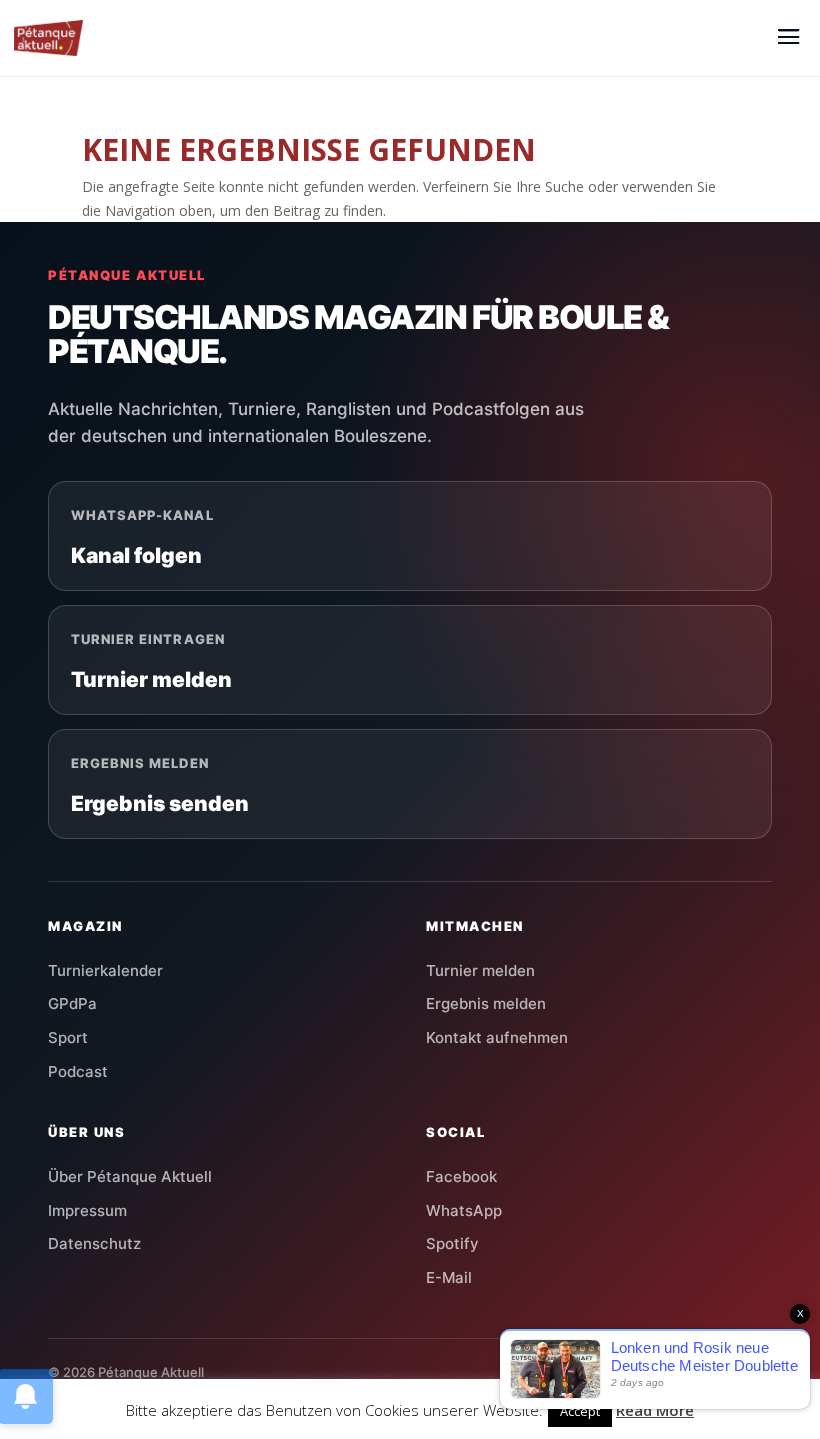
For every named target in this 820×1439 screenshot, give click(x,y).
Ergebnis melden (486, 1003)
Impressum (87, 1210)
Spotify (452, 1243)
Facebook (461, 1176)
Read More (655, 1410)
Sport (68, 1037)
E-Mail (449, 1277)
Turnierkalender (105, 970)
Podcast (78, 1071)
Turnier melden (480, 970)
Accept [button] (580, 1411)
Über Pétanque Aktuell (130, 1176)
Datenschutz (94, 1243)
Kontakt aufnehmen (497, 1037)
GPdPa (72, 1003)
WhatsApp (464, 1210)
